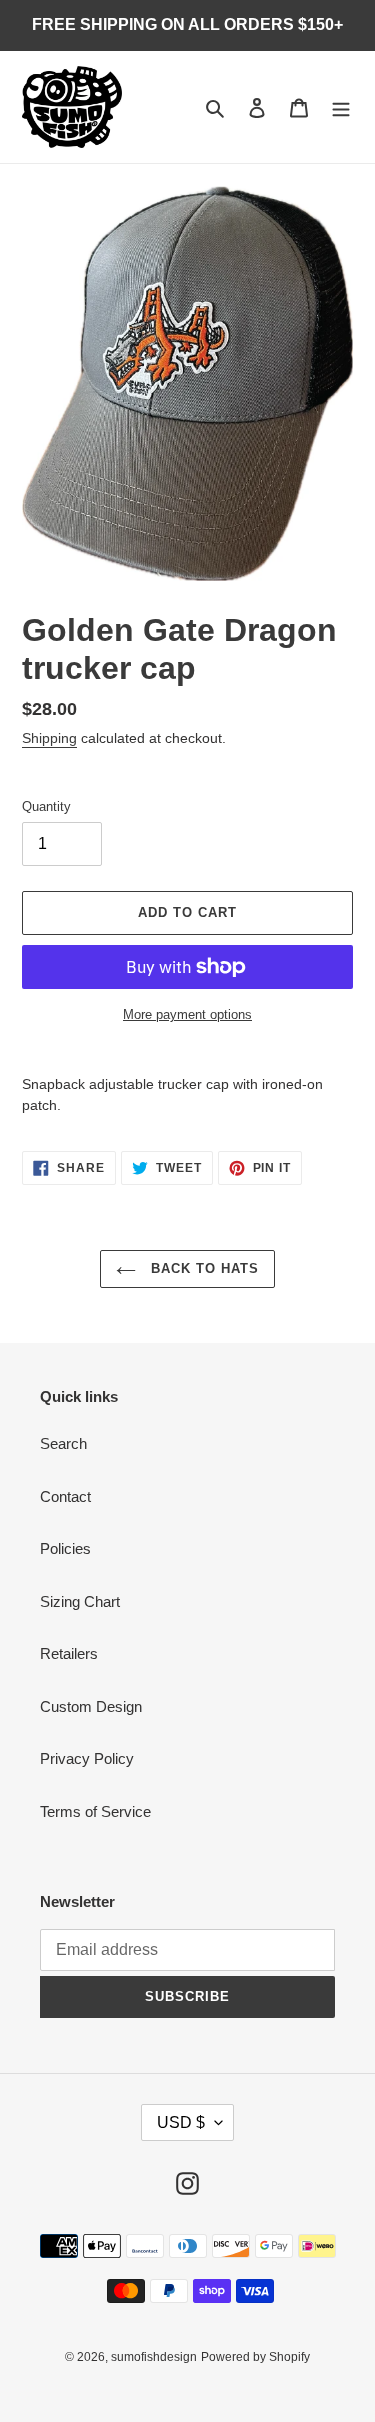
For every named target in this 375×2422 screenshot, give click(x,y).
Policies (65, 1548)
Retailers (69, 1653)
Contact (65, 1496)
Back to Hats (203, 1268)
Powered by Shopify (255, 2357)
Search (63, 1443)
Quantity (46, 806)
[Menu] (341, 107)
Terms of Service (95, 1811)
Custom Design (91, 1706)
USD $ (181, 2122)
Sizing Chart (80, 1601)
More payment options (187, 1014)
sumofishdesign (154, 2357)
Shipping (49, 738)
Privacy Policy (87, 1758)
